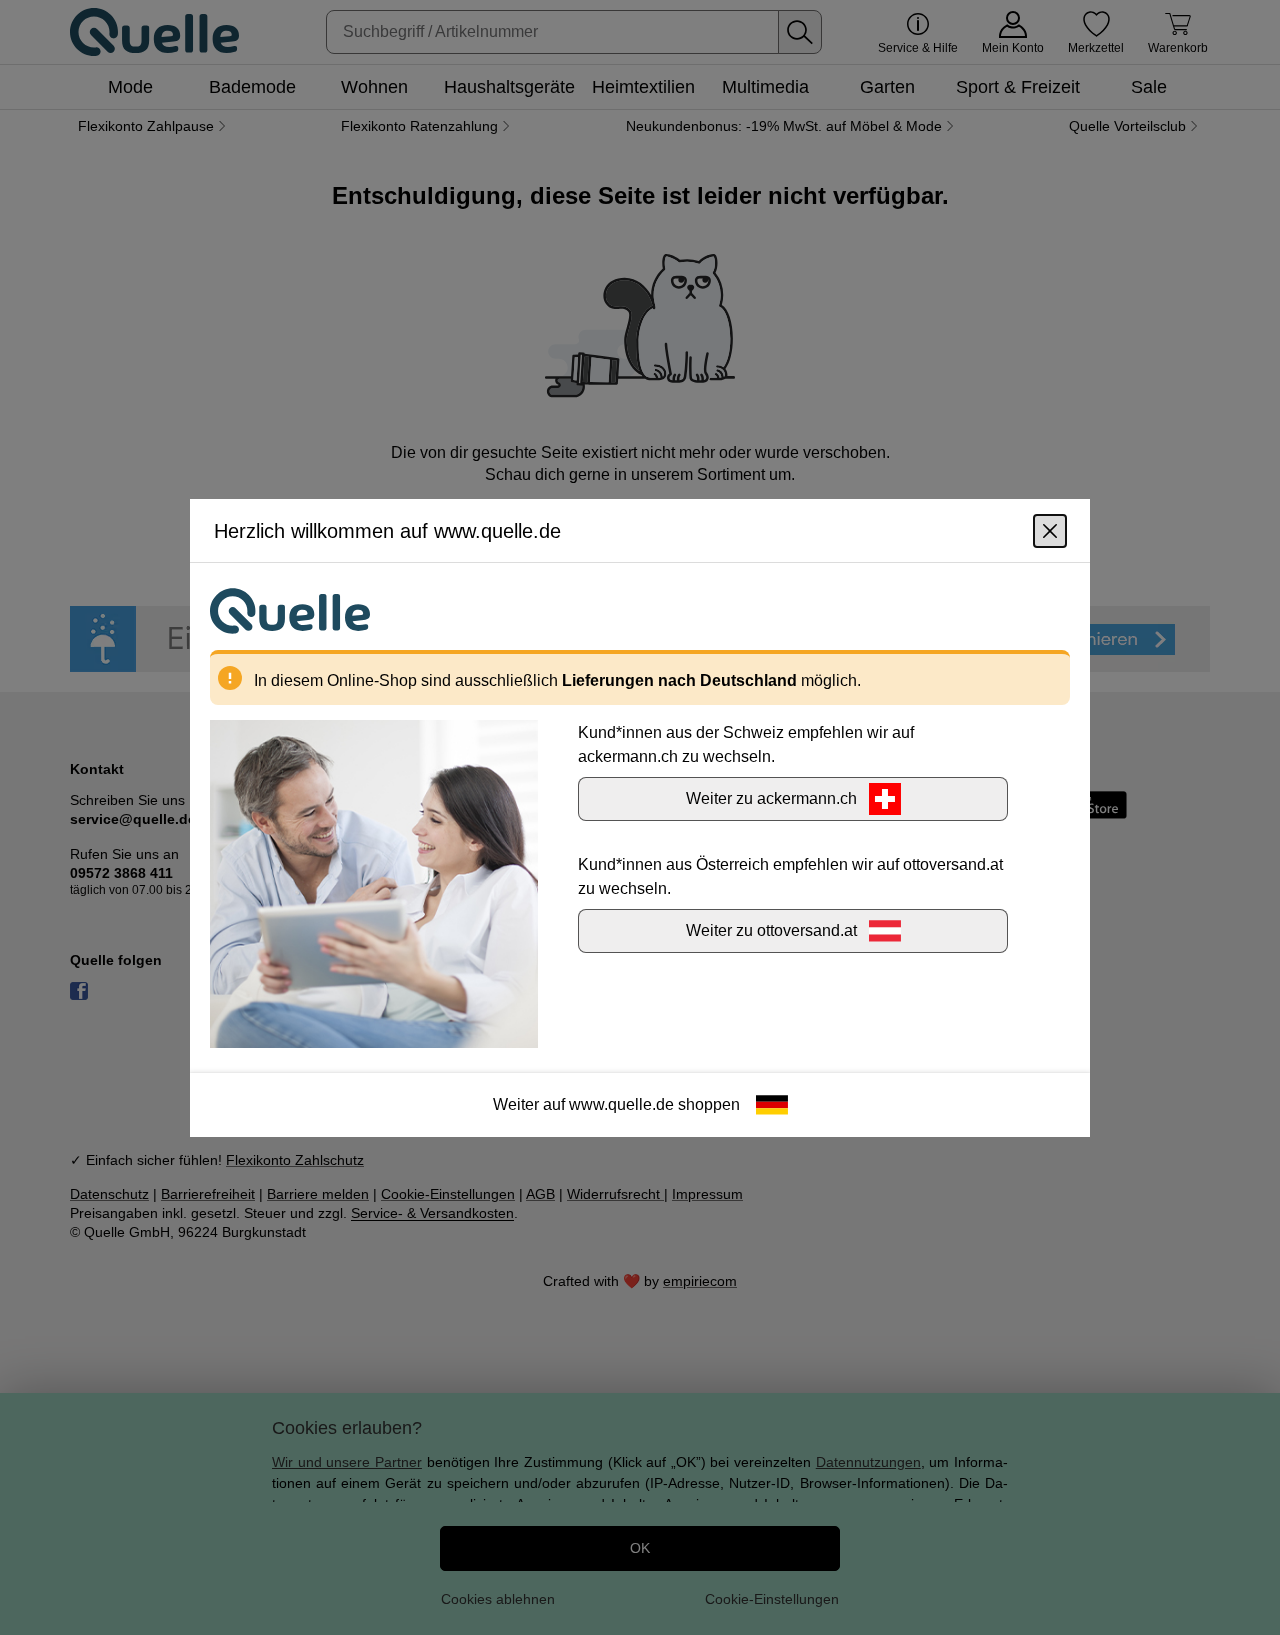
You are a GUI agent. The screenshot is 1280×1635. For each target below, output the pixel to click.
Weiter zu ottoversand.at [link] (771, 929)
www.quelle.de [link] (621, 1103)
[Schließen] (1050, 530)
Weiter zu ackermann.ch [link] (771, 797)
